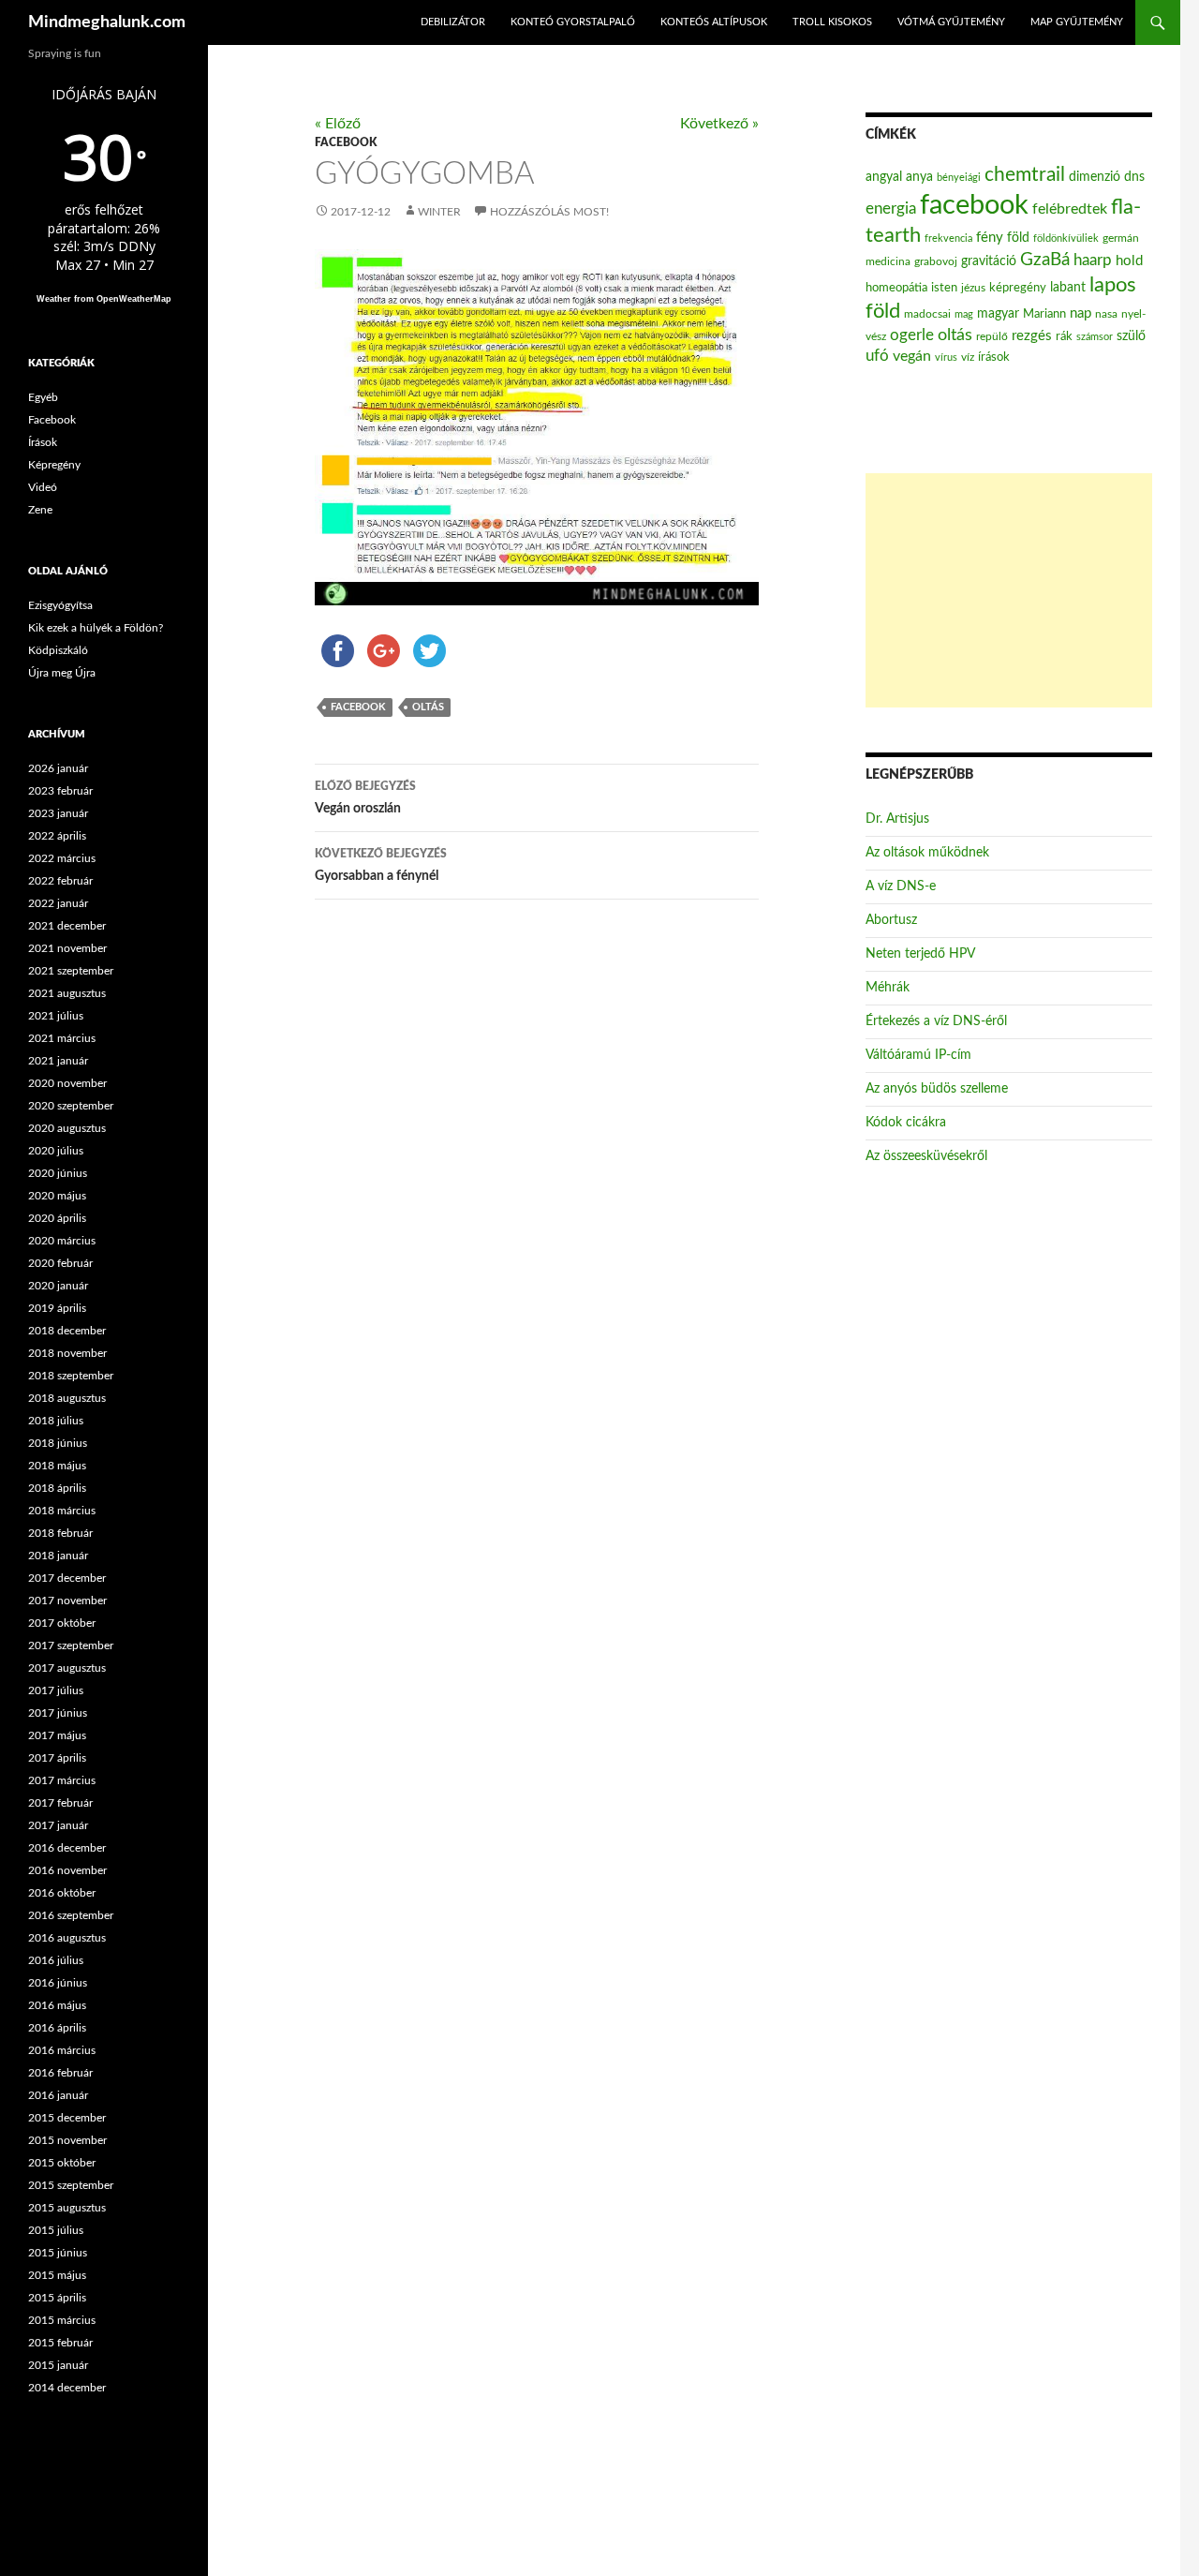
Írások (43, 442)
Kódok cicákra (906, 1123)
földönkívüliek (1066, 238)
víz (968, 357)
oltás (428, 707)
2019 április (57, 1308)
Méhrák (888, 988)
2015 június (58, 2253)
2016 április (57, 2028)
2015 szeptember (71, 2185)
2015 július (56, 2230)
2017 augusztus (67, 1668)
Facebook (346, 142)
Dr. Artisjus (897, 819)
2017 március (62, 1780)
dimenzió (1095, 177)
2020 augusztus (67, 1128)
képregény (1018, 288)
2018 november (67, 1353)
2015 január (58, 2365)
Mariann (1044, 314)
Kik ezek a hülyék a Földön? (96, 628)
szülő (1131, 336)
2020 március (62, 1241)
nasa (1106, 314)
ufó (877, 356)
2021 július (56, 1016)
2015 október (62, 2163)
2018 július (56, 1421)
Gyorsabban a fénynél (381, 865)
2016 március (62, 2050)
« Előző (338, 124)
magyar (998, 314)
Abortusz (891, 920)
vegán (912, 356)
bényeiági (959, 178)
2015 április (57, 2298)
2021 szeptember (71, 971)
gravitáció (989, 261)
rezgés (1032, 336)
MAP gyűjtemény (1077, 22)
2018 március (62, 1511)
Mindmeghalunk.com (107, 22)
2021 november (67, 948)
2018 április (57, 1488)
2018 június (58, 1443)
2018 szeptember (71, 1376)
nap (1081, 313)
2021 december (67, 926)
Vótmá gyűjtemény (951, 22)
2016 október (62, 1893)
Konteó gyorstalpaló (573, 22)
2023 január (58, 813)
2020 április (57, 1218)
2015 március (62, 2320)
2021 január (58, 1061)
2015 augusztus (67, 2208)
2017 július (56, 1690)
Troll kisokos (832, 22)
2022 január (58, 903)
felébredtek (1070, 209)
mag (964, 314)
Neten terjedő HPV (920, 954)
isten (944, 288)
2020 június (58, 1173)
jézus (973, 288)
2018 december (67, 1331)
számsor (1095, 337)
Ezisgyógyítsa (60, 605)
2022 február (60, 881)
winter (439, 212)
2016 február (60, 2073)
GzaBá (1045, 260)
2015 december (67, 2118)
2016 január (58, 2095)
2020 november (67, 1083)
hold (1129, 261)
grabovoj (936, 261)
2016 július (56, 1960)
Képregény (54, 465)
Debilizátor (453, 22)
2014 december (67, 2388)
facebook (358, 707)
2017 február (60, 1803)
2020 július (56, 1151)
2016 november (67, 1870)
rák (1064, 337)
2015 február (60, 2343)
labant (1068, 287)
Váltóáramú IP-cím (918, 1055)
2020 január (58, 1286)
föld (1018, 238)
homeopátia (896, 288)
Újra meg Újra (62, 673)
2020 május (57, 1196)
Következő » (719, 124)
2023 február (60, 791)
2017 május (57, 1735)
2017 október (62, 1623)
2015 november (67, 2140)
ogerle (912, 335)
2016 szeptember (71, 1915)
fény (990, 238)
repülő (992, 336)
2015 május (57, 2275)
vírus (946, 357)
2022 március (62, 858)
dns (1134, 177)
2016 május (57, 2005)
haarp (1093, 260)
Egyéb (43, 397)
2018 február (60, 1533)
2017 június (58, 1713)
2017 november (67, 1601)
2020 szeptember (71, 1106)
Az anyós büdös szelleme (937, 1089)
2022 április (57, 836)
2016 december (67, 1848)
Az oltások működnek (927, 853)
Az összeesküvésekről (926, 1156)
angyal (884, 177)
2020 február (60, 1263)
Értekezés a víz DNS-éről (936, 1021)
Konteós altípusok (714, 22)
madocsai (927, 314)
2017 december (67, 1578)
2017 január (58, 1825)
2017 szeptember (71, 1645)
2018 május (57, 1466)
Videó (43, 487)
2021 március (62, 1038)
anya (919, 177)
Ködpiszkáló (58, 650)
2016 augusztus (67, 1938)
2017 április (57, 1758)
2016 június (58, 1983)
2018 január (58, 1556)
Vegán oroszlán (365, 798)
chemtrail (1025, 175)
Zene (40, 510)
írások (994, 357)
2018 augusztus (67, 1398)
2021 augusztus (67, 993)
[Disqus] (523, 1208)
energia (891, 209)
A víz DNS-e (901, 886)
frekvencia (948, 238)
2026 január (58, 768)
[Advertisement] (1009, 590)
